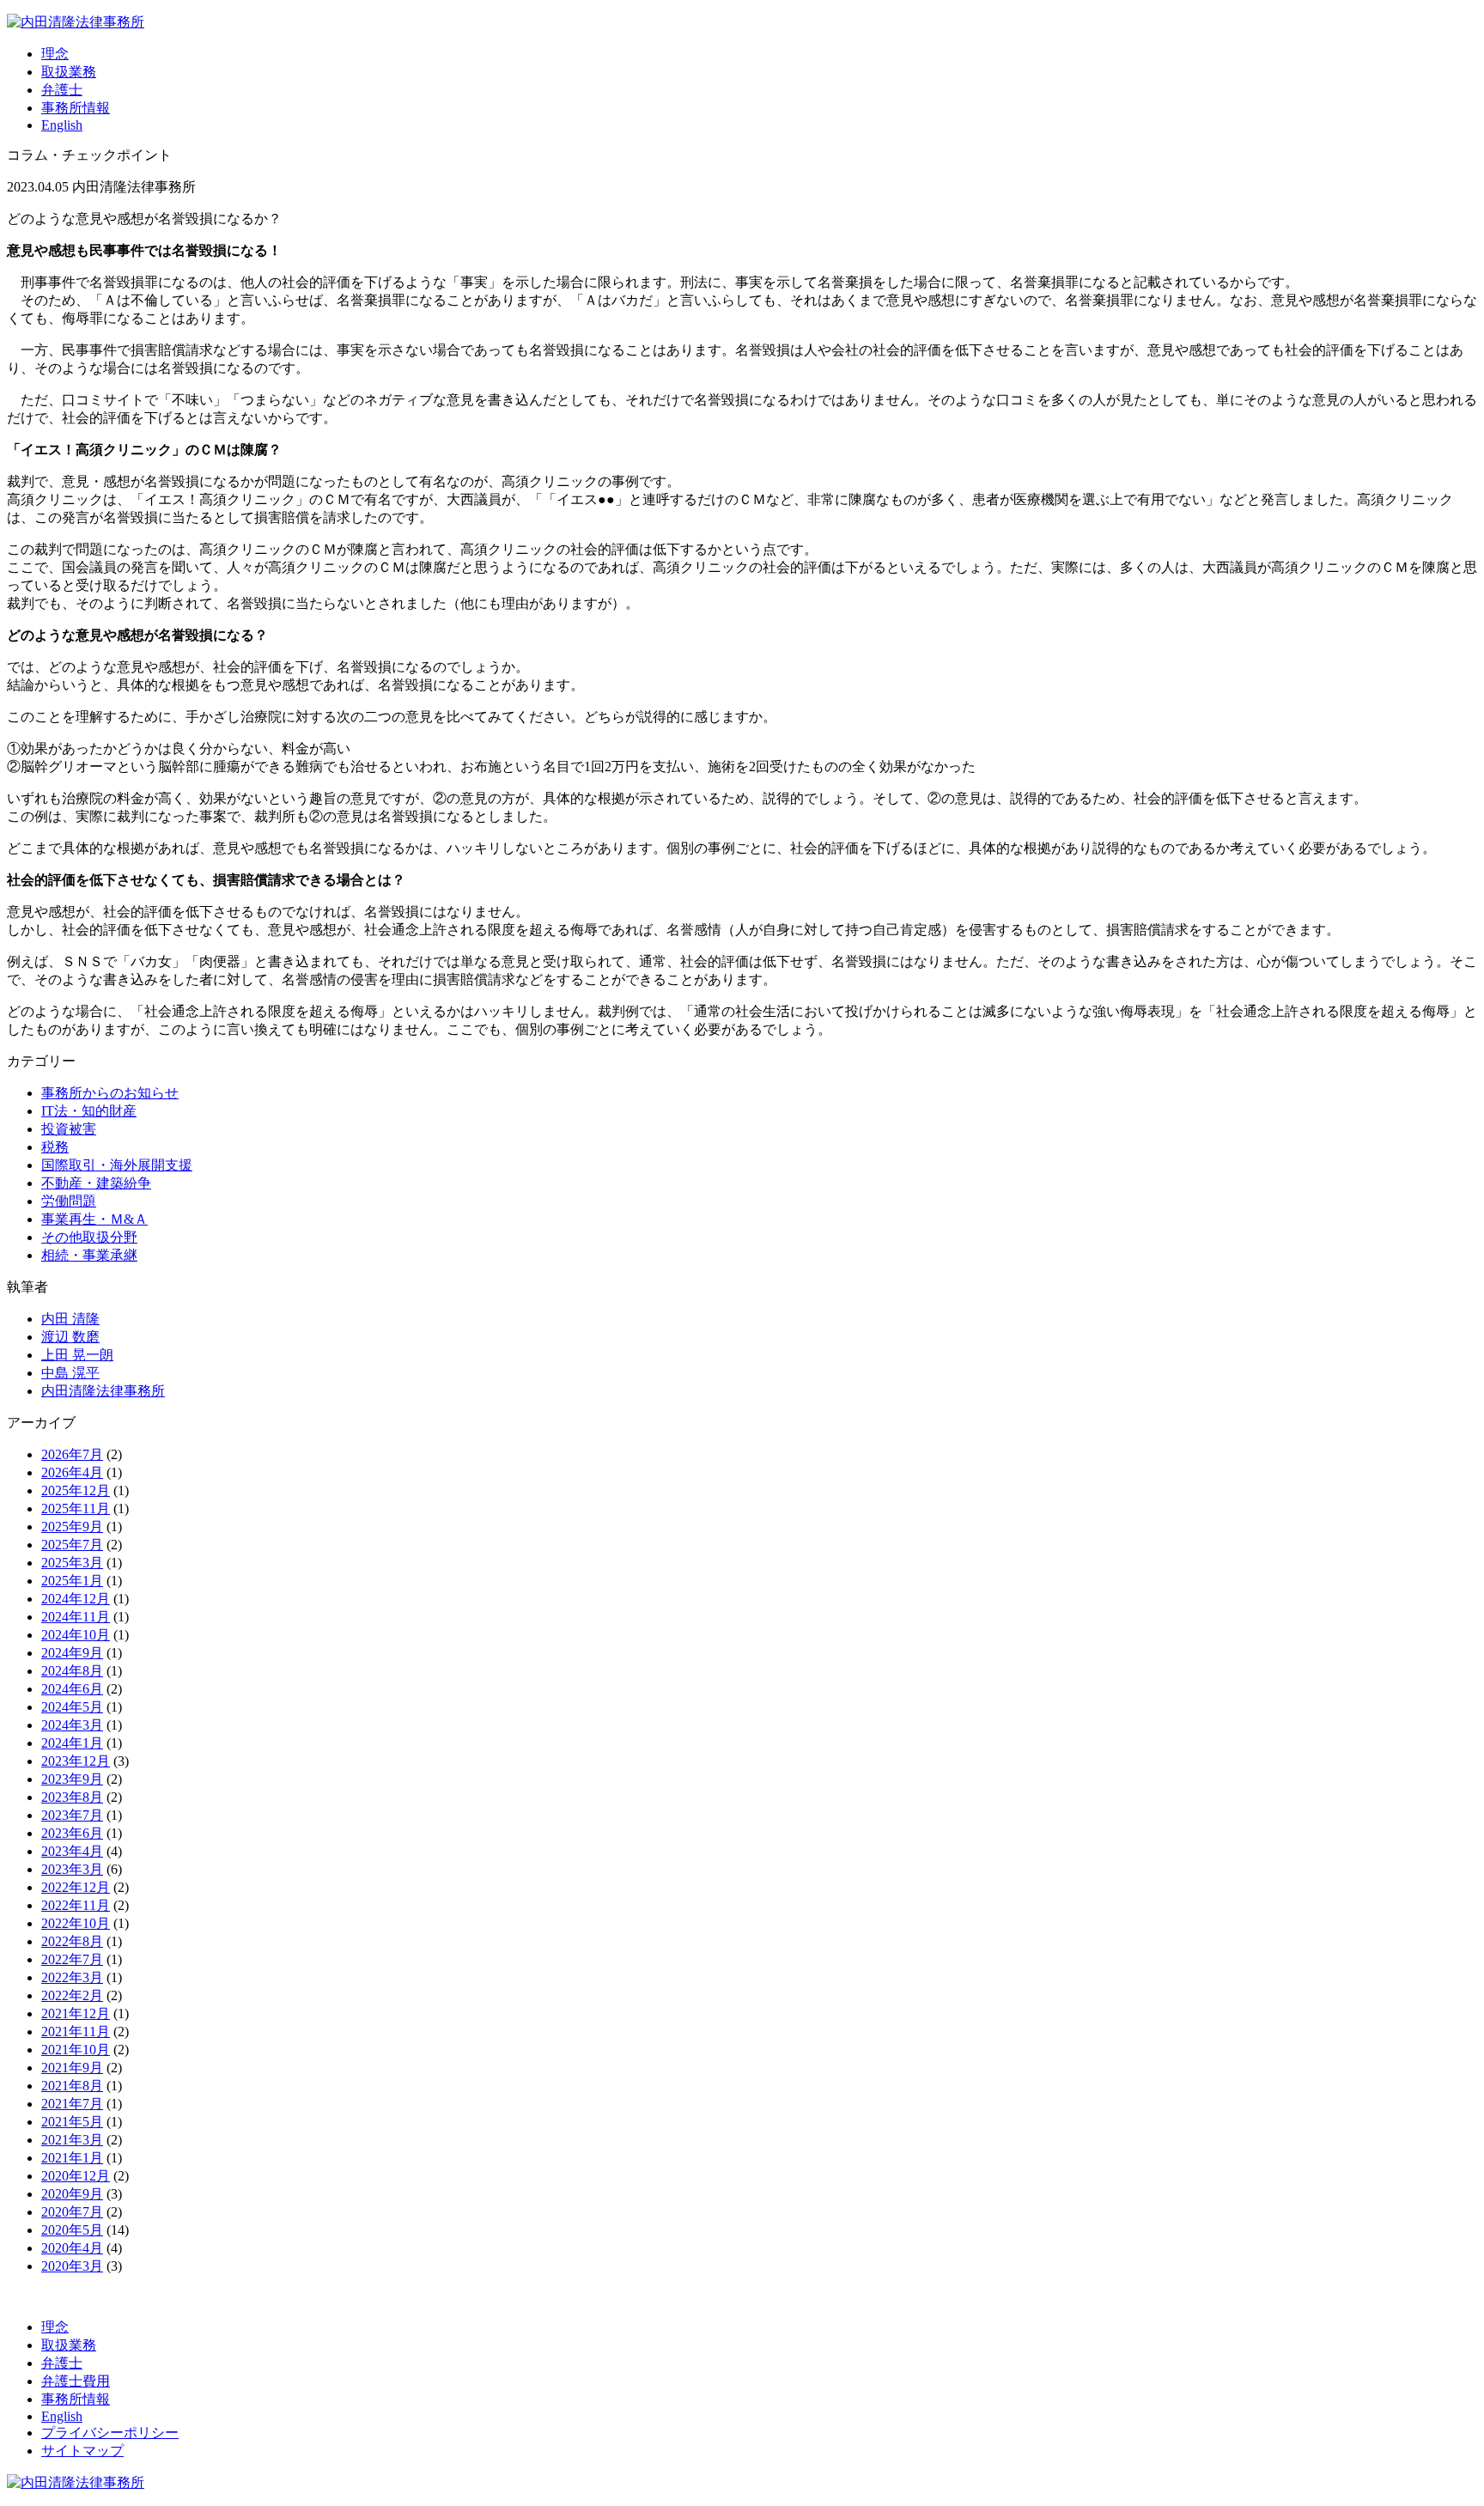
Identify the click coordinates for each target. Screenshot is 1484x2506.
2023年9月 (72, 1779)
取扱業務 (69, 72)
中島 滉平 (70, 1373)
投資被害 (69, 1129)
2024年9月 (72, 1653)
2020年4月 (72, 2248)
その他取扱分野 (89, 1237)
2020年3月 (72, 2266)
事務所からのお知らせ (110, 1093)
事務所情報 (76, 108)
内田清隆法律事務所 (103, 1391)
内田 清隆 (70, 1319)
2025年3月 (72, 1563)
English (62, 125)
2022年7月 (72, 1959)
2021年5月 (72, 2122)
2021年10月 (76, 2050)
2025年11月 (76, 1508)
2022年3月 (72, 1977)
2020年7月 (72, 2212)
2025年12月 (76, 1490)
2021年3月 (72, 2140)
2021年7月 (72, 2104)
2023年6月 (72, 1833)
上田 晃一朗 (77, 1355)
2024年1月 (72, 1743)
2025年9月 (72, 1527)
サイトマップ (82, 2451)
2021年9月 (72, 2068)
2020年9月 (72, 2194)
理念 (55, 54)
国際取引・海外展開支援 (117, 1165)
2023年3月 (72, 1869)
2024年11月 (76, 1617)
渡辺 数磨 (70, 1337)
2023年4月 (72, 1851)
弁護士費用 (76, 2381)
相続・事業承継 (89, 1255)
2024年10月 (76, 1635)
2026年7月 (72, 1454)
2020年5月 (72, 2230)
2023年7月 (72, 1815)
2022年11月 (76, 1905)
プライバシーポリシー (110, 2433)
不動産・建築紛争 (96, 1183)
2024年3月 (72, 1725)
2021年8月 (72, 2086)
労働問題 (69, 1201)
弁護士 (62, 90)
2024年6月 (72, 1689)
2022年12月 (76, 1887)
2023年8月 (72, 1797)
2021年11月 (76, 2032)
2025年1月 (72, 1581)
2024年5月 (72, 1707)
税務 (55, 1147)
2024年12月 (76, 1599)
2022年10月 (76, 1923)
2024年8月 (72, 1671)
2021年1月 (72, 2158)
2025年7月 (72, 1545)
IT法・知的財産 (89, 1111)
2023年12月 (76, 1761)
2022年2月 (72, 1995)
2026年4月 (72, 1472)
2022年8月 (72, 1941)
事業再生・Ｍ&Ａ (94, 1219)
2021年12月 (76, 2013)
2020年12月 (76, 2176)
